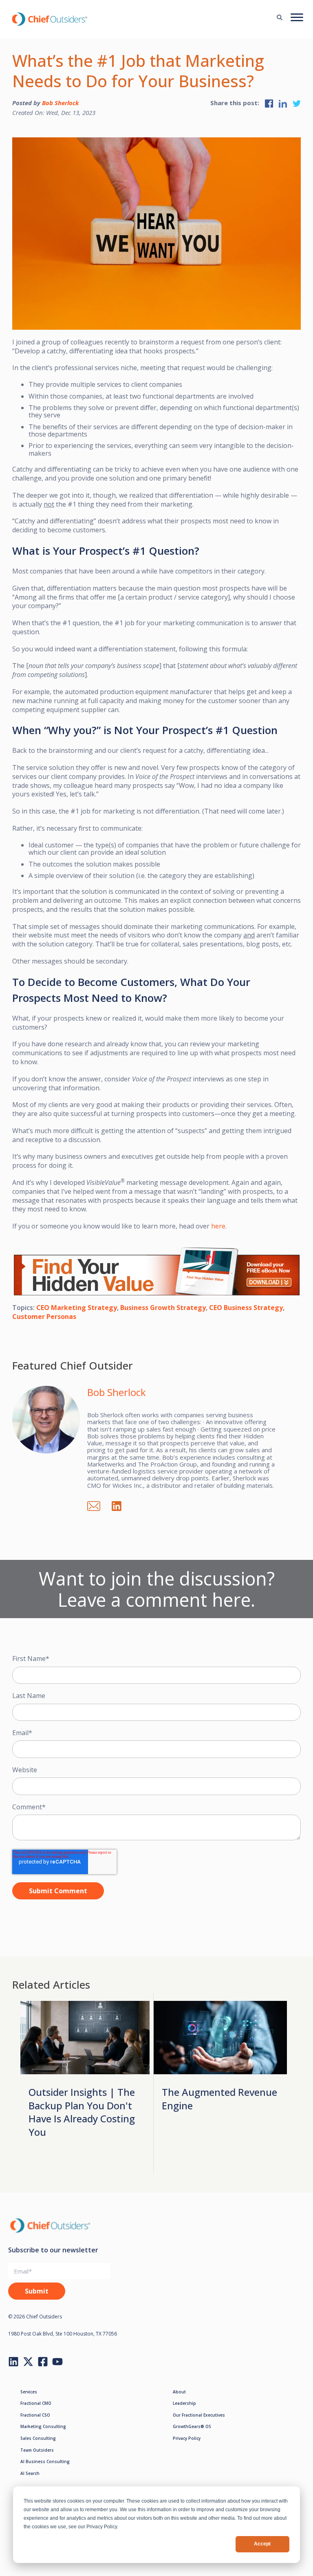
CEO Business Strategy (246, 1308)
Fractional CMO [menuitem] (36, 2403)
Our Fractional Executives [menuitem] (199, 2415)
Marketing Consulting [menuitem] (43, 2426)
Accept (262, 2544)
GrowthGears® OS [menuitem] (192, 2426)
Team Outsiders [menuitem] (37, 2450)
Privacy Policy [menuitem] (187, 2438)
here (218, 1226)
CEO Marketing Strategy (77, 1308)
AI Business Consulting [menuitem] (45, 2461)
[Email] (98, 1505)
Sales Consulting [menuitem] (38, 2438)
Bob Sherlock (61, 103)
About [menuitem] (179, 2392)
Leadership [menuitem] (184, 2403)
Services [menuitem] (29, 2392)
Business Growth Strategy (163, 1308)
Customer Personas (44, 1317)
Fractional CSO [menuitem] (35, 2415)
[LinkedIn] (121, 1505)
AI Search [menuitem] (30, 2473)
